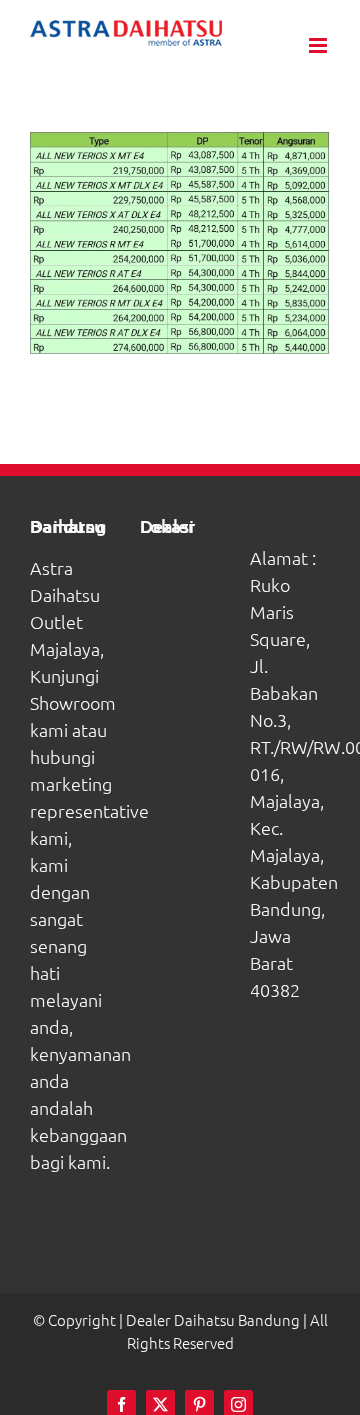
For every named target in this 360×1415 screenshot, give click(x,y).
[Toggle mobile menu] (319, 45)
